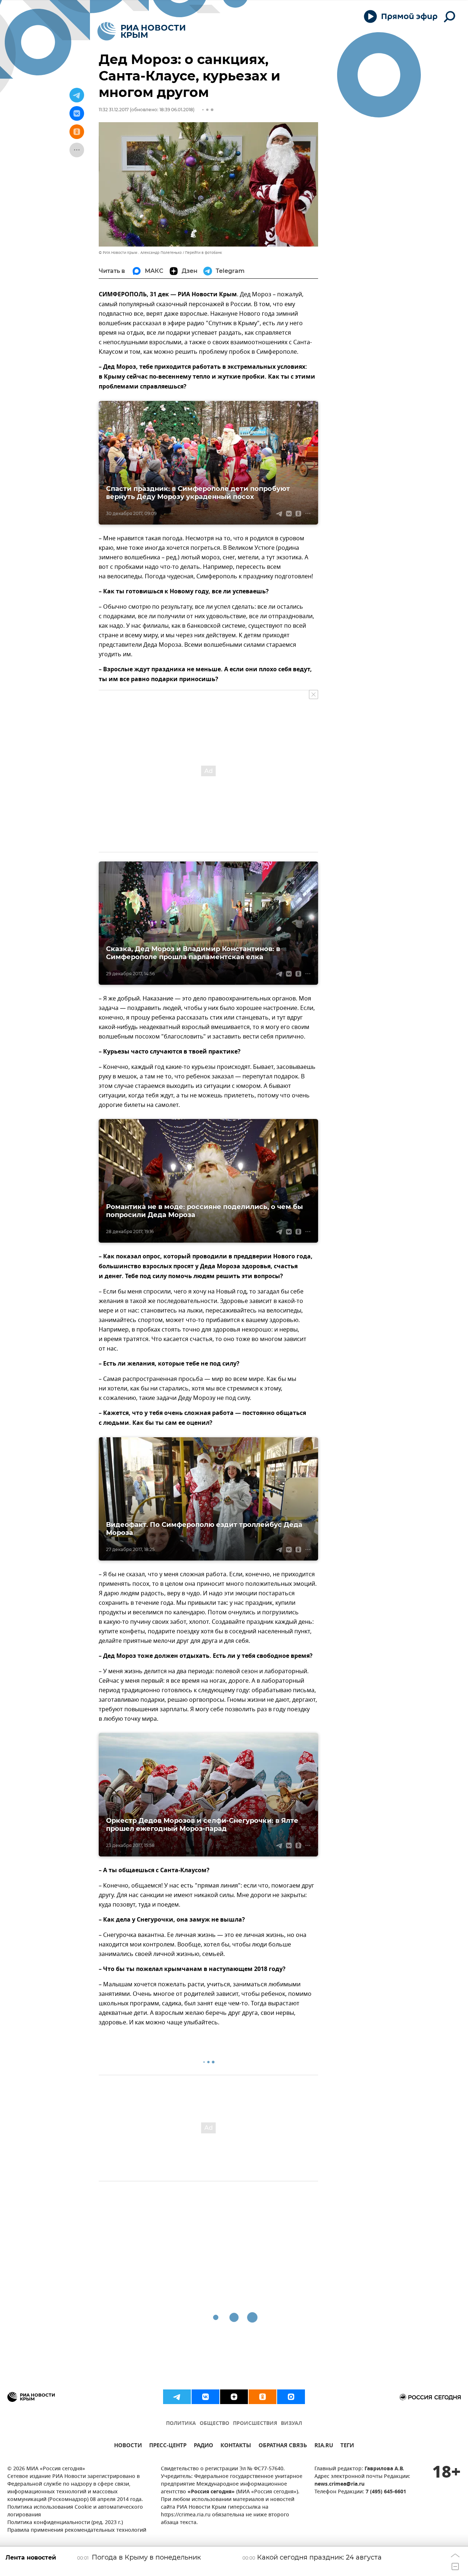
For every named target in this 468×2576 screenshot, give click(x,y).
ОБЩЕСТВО (214, 2424)
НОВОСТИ (128, 2446)
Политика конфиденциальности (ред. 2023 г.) (65, 2523)
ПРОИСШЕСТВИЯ (255, 2424)
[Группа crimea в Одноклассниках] (263, 2397)
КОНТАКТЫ (236, 2446)
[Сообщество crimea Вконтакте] (205, 2397)
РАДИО (203, 2446)
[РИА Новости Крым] (141, 31)
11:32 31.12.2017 (114, 110)
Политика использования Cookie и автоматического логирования (75, 2511)
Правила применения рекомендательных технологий (77, 2530)
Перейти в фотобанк (203, 253)
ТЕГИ (347, 2446)
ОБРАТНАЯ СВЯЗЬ (283, 2446)
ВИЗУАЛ (291, 2424)
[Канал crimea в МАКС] (291, 2397)
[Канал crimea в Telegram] (177, 2397)
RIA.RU (324, 2446)
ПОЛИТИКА (181, 2424)
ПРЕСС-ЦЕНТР (168, 2446)
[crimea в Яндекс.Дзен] (234, 2397)
